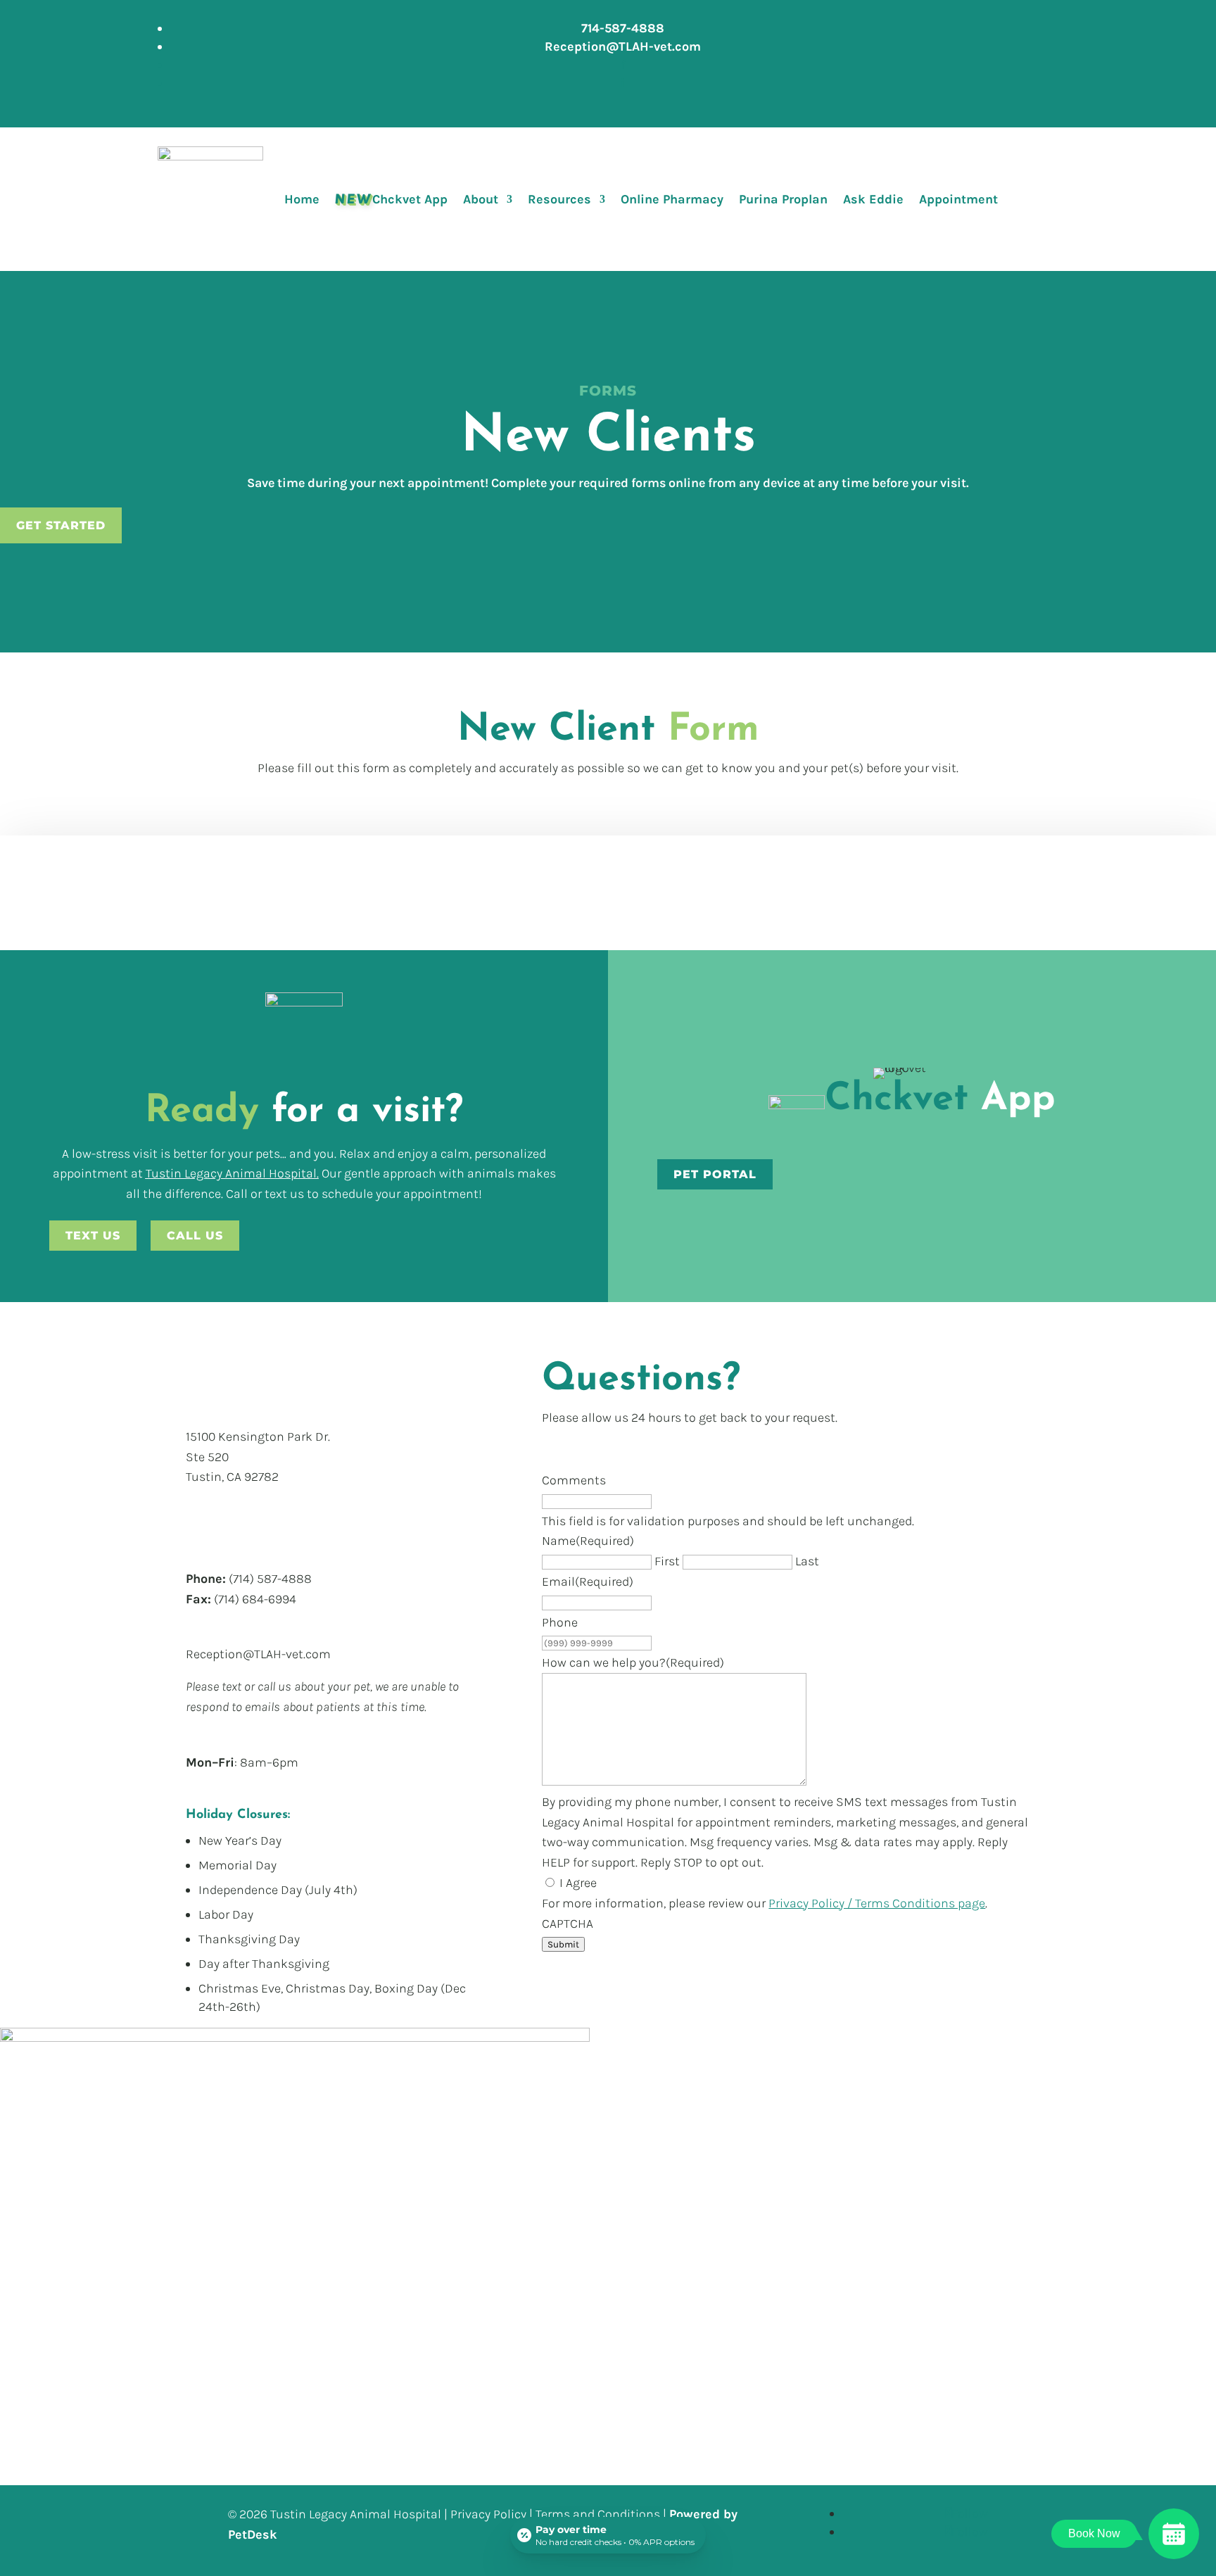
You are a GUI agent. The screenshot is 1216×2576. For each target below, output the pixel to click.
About (481, 199)
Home (302, 199)
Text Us (93, 1236)
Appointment (958, 199)
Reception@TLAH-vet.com (258, 1654)
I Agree (578, 1883)
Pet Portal (715, 1174)
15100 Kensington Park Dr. (258, 1437)
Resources (559, 199)
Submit (563, 1944)
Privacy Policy (488, 2514)
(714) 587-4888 (270, 1579)
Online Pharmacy (672, 199)
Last (807, 1561)
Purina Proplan (783, 199)
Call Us (195, 1236)
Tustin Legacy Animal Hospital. (232, 1173)
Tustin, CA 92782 (232, 1477)
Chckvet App (391, 199)
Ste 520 (207, 1457)
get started (61, 525)
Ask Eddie (873, 199)
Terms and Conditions (598, 2514)
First (667, 1561)
